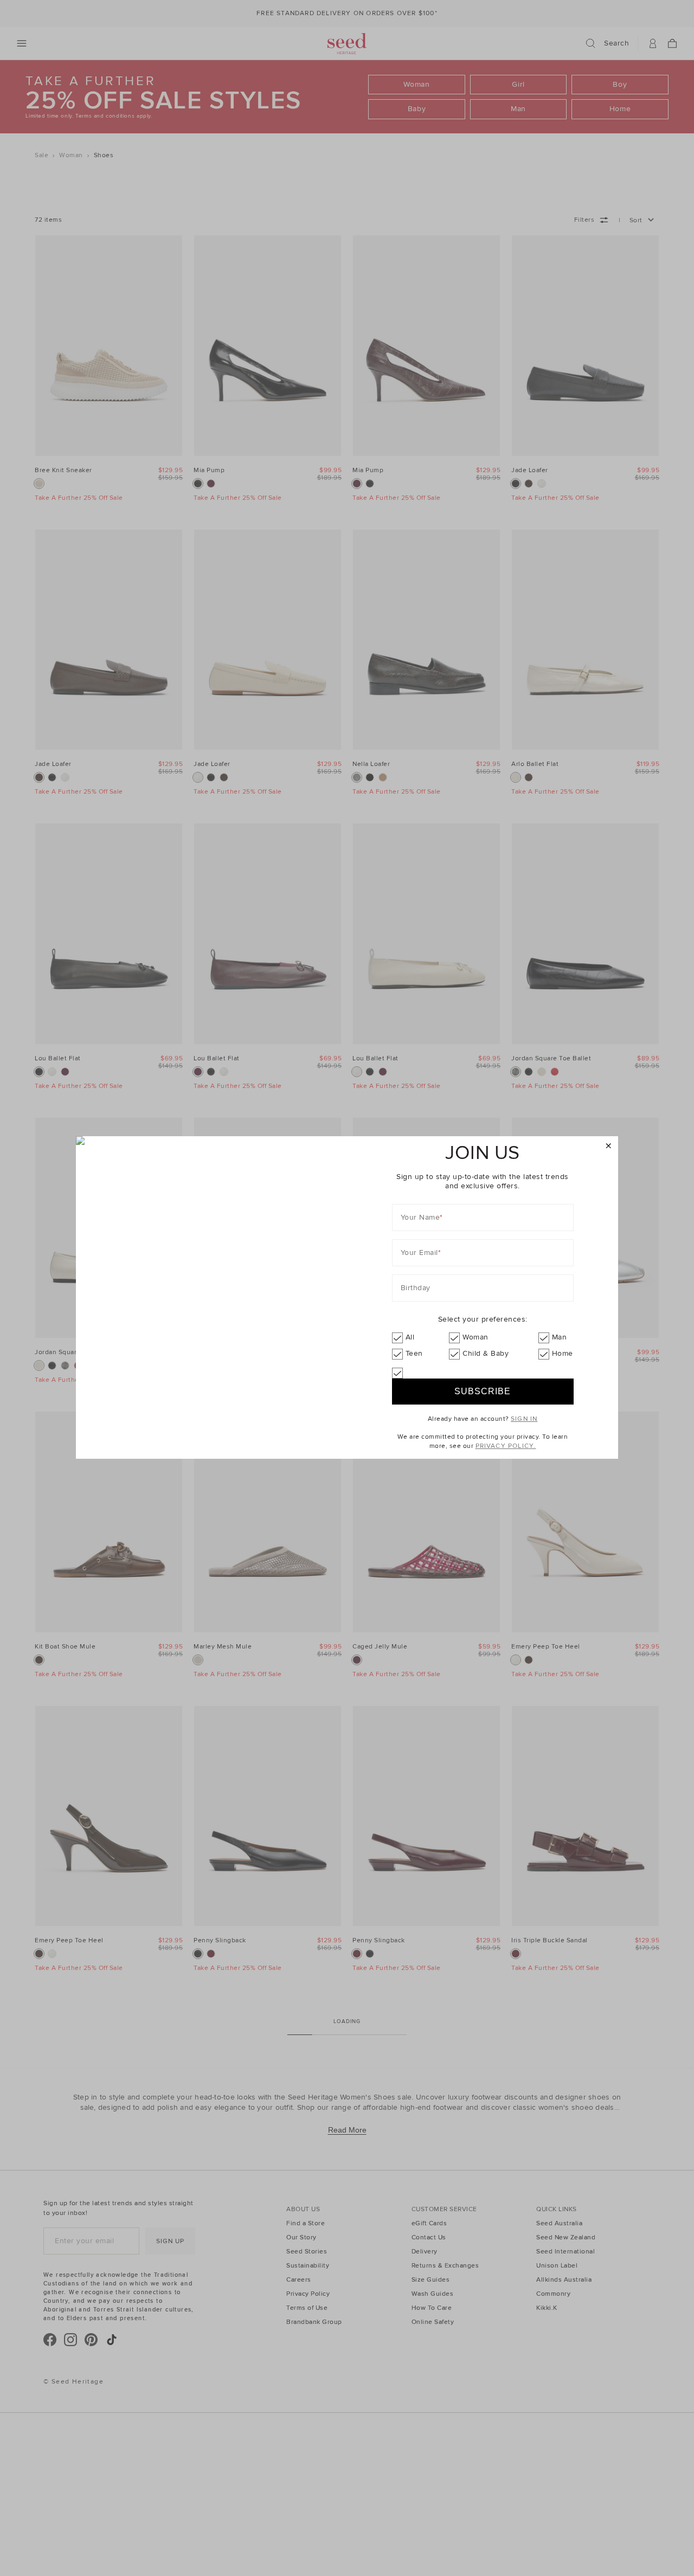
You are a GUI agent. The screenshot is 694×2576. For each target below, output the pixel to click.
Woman (475, 1337)
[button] (609, 1146)
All (410, 1337)
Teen (414, 1353)
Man (560, 1337)
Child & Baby (486, 1353)
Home (563, 1353)
